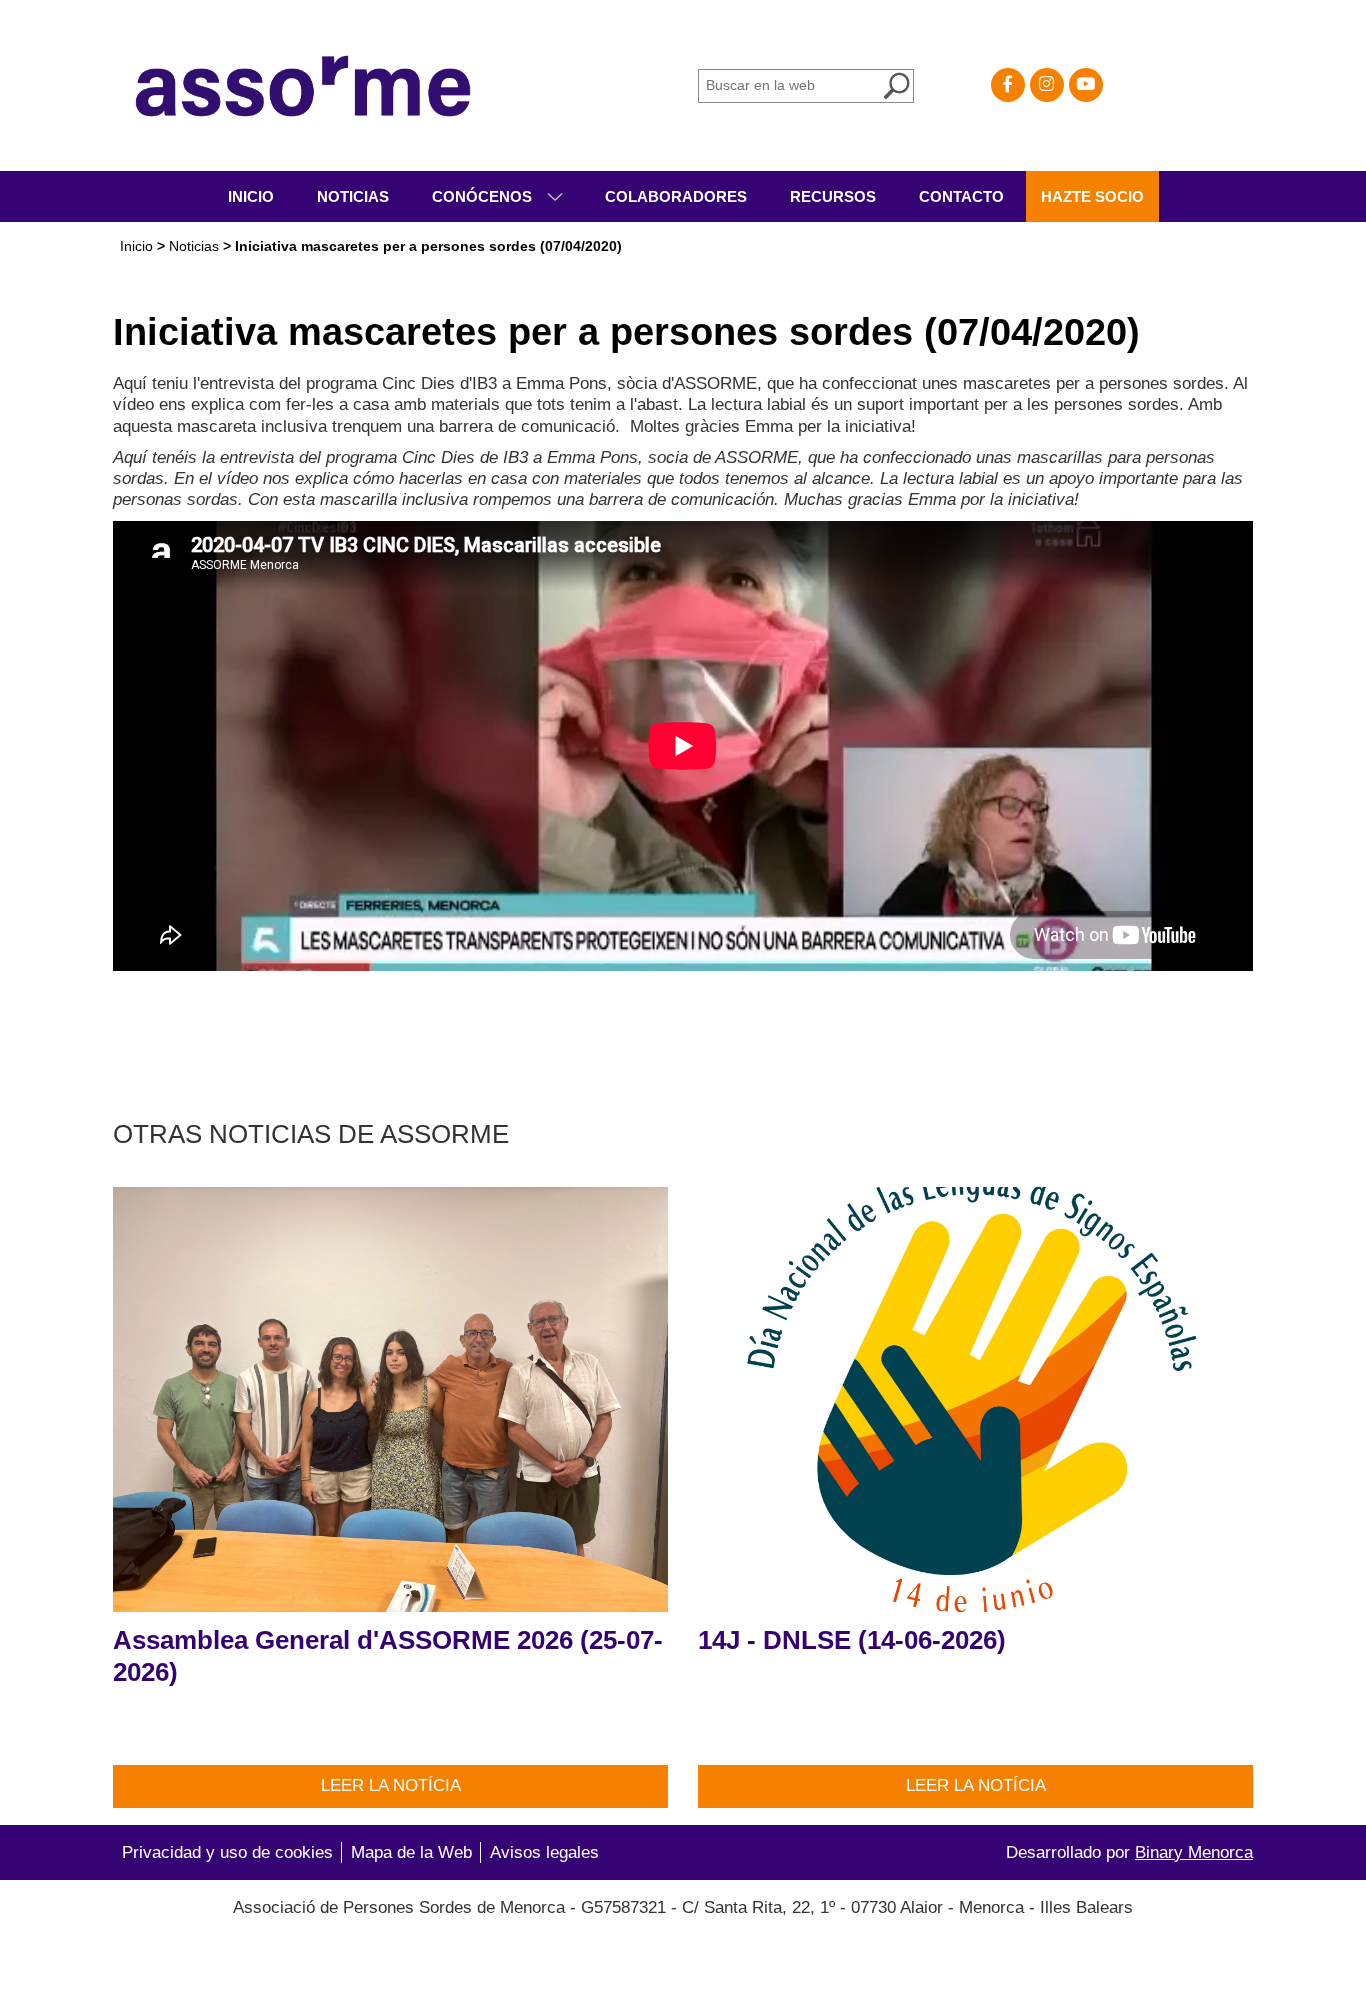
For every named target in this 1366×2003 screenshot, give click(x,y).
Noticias (353, 196)
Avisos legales (544, 1852)
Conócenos (484, 196)
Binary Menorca (1194, 1852)
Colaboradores (676, 196)
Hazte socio (1092, 196)
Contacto (961, 196)
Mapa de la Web (411, 1852)
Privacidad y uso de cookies (227, 1852)
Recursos (833, 196)
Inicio (251, 196)
